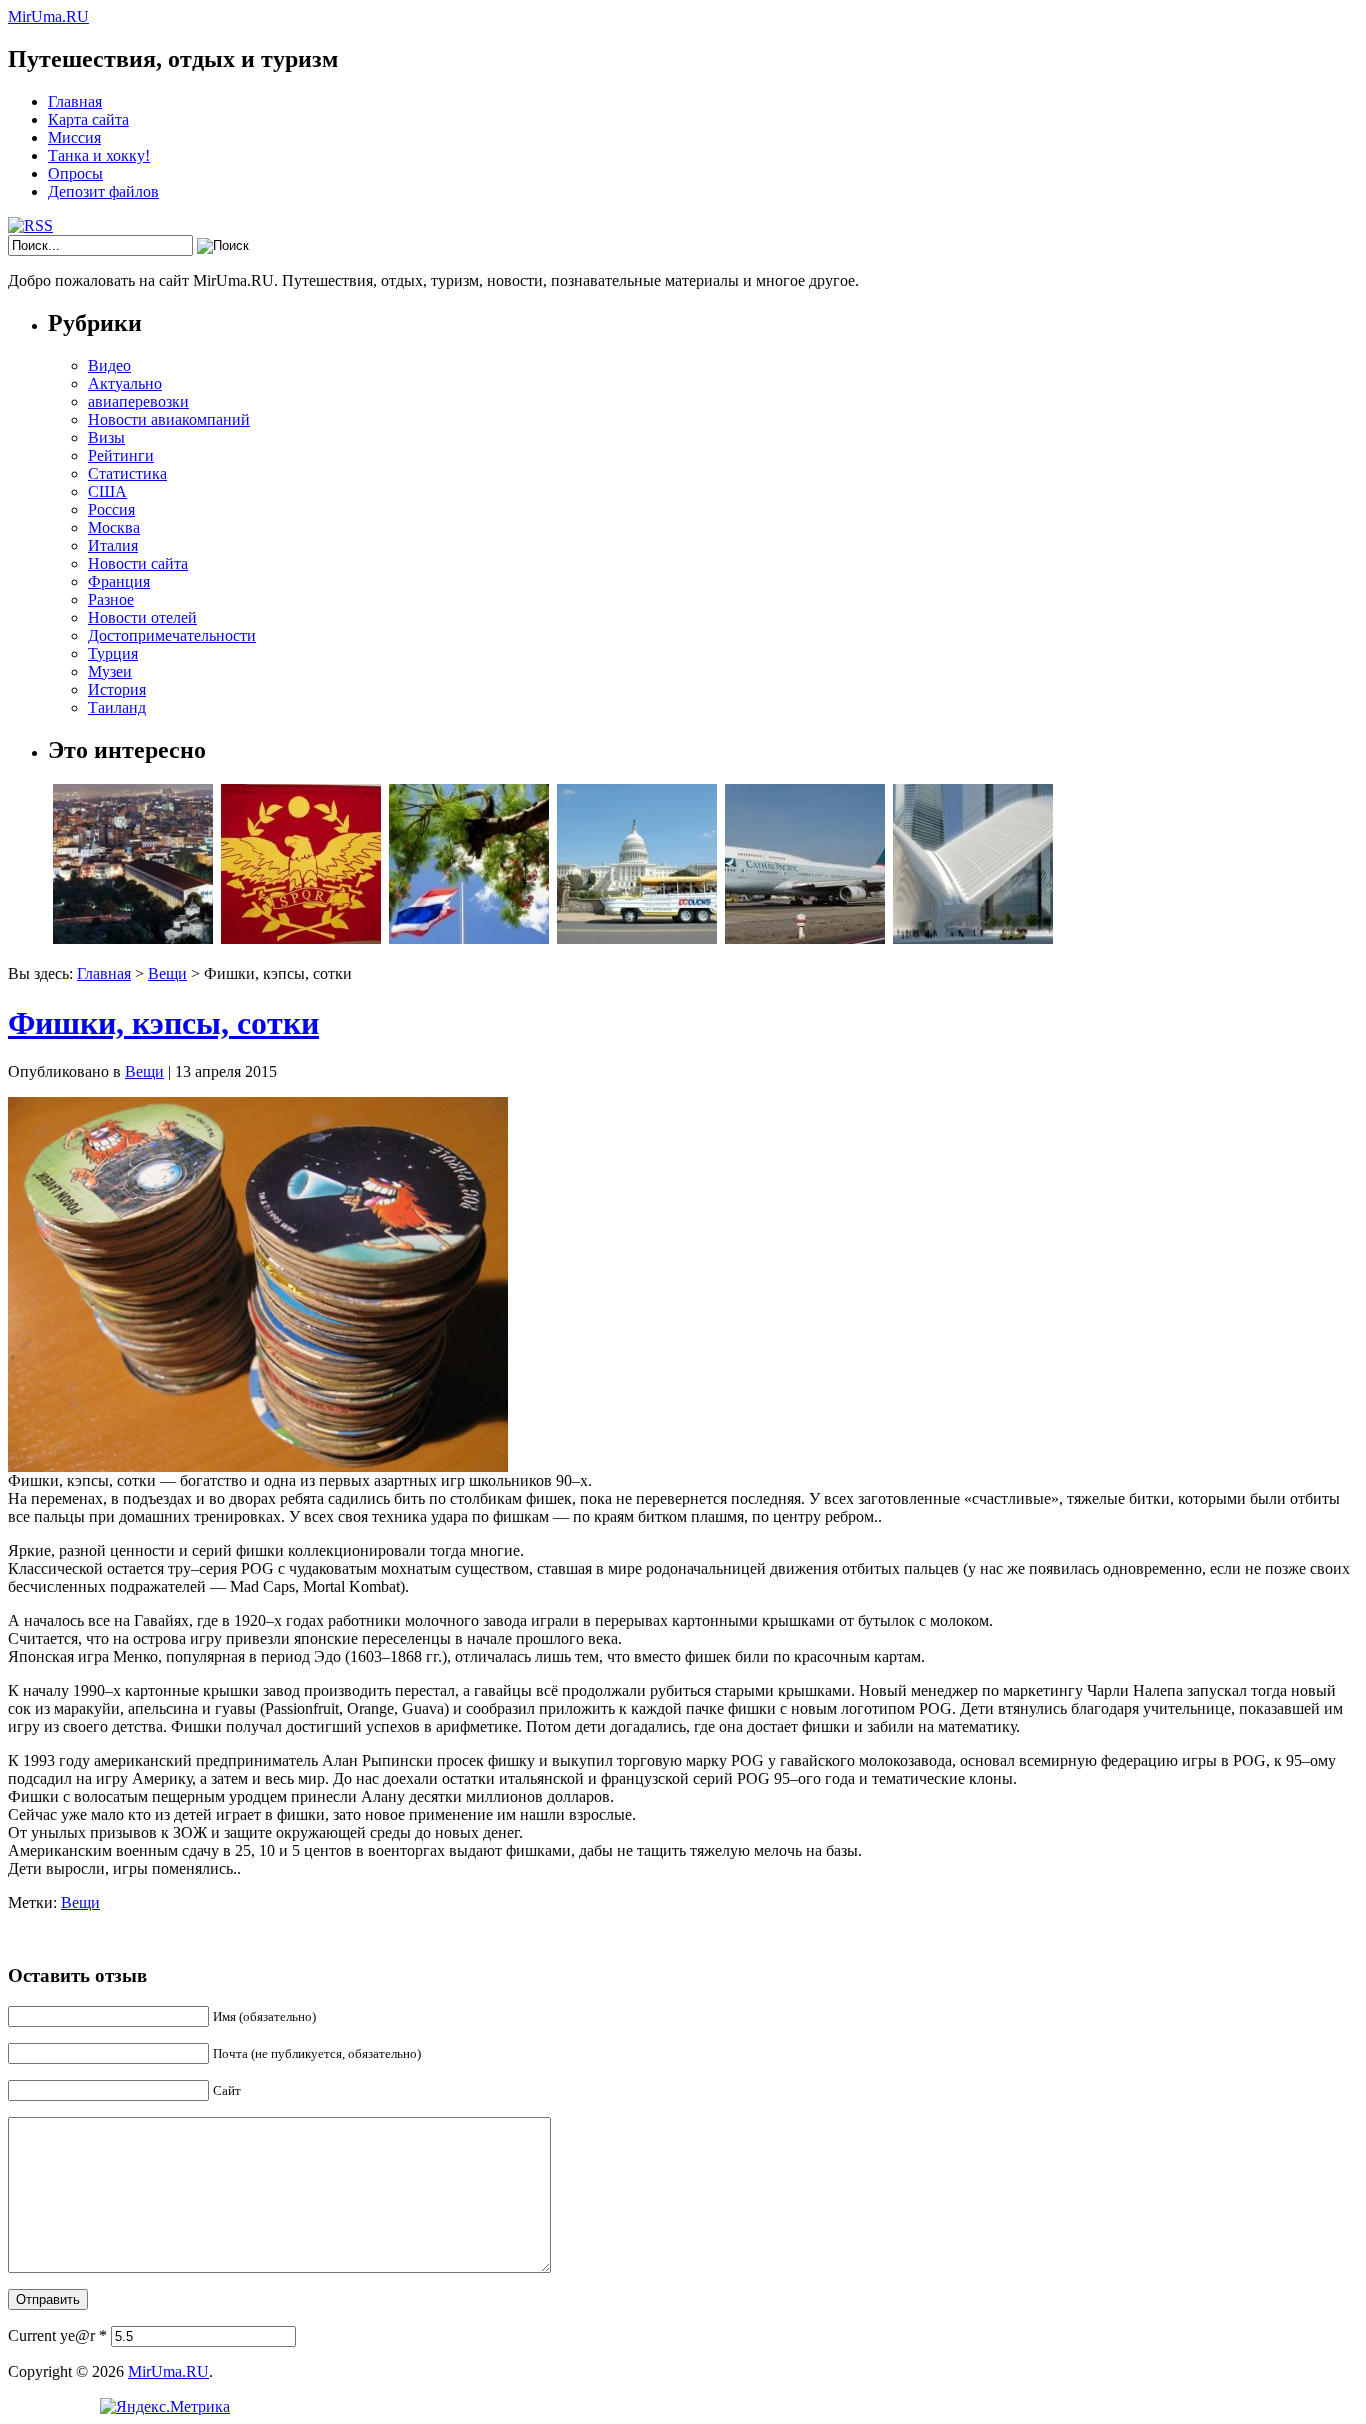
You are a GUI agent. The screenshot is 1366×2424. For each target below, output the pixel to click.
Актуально (125, 383)
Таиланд (117, 707)
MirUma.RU (48, 16)
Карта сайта (88, 119)
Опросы (75, 173)
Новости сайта (138, 563)
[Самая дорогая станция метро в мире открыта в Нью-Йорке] (973, 938)
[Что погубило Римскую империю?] (301, 938)
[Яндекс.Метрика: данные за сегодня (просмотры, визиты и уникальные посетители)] (165, 2407)
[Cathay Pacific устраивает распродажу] (805, 938)
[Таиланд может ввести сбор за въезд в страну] (469, 938)
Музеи (110, 671)
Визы (106, 437)
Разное (111, 599)
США (107, 491)
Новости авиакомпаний (169, 419)
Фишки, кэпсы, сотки (163, 1023)
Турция (113, 653)
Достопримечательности (172, 635)
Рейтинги (121, 455)
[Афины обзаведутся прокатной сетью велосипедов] (133, 938)
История (117, 689)
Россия (111, 509)
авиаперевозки (138, 401)
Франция (119, 581)
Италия (113, 545)
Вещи (167, 973)
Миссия (74, 137)
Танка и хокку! (99, 155)
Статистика (127, 473)
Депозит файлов (103, 191)
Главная (75, 101)
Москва (114, 527)
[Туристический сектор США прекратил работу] (637, 938)
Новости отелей (142, 617)
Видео (109, 365)
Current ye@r (57, 2335)
